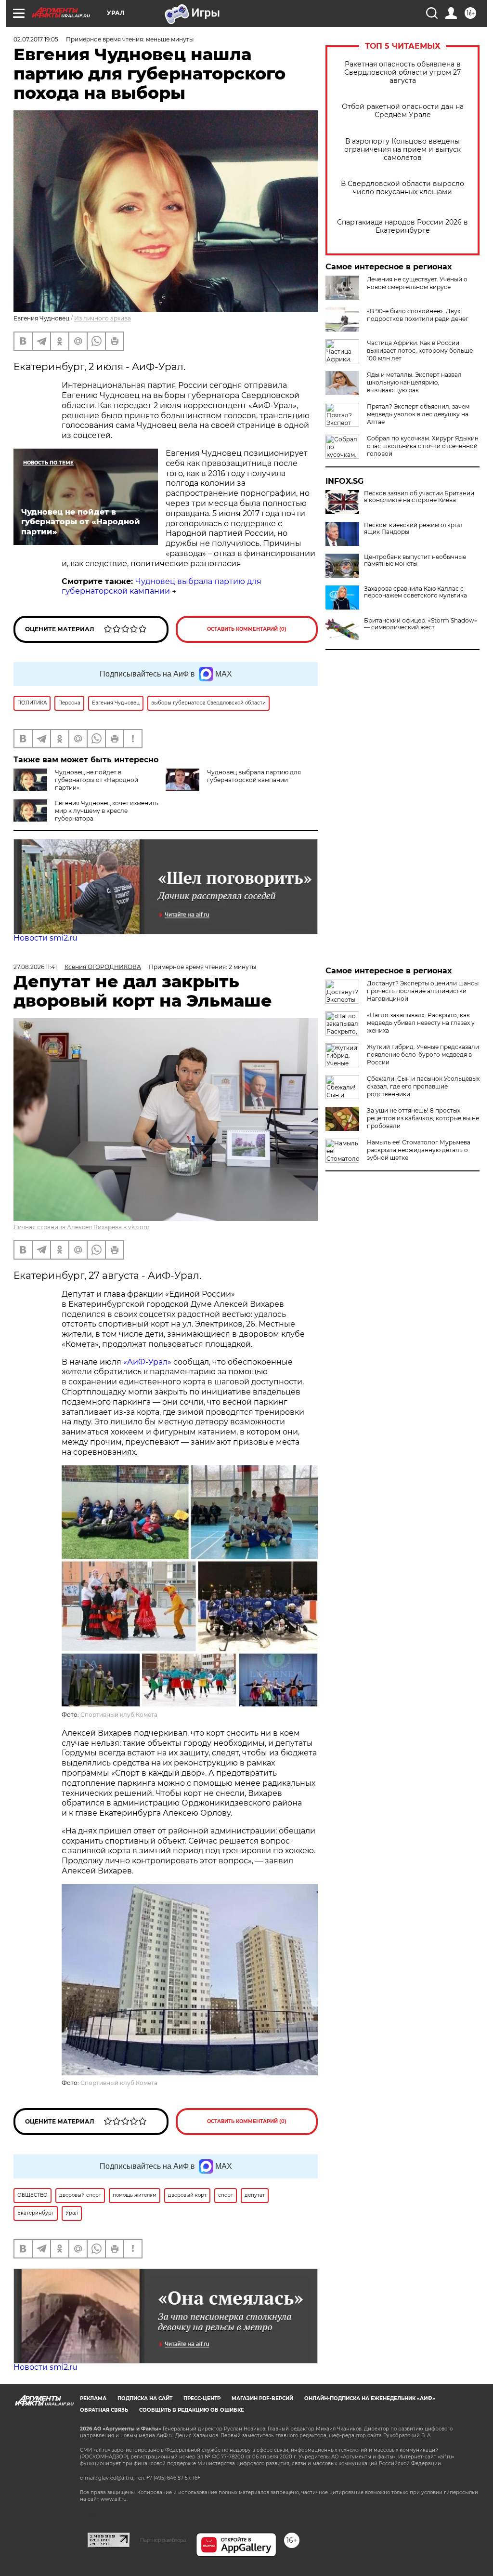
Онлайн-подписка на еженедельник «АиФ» (370, 2398)
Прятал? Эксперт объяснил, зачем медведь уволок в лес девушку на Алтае (418, 414)
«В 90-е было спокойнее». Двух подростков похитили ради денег (418, 315)
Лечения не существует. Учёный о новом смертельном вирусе (417, 283)
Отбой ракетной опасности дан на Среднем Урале (403, 111)
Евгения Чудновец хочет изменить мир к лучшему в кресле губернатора (107, 811)
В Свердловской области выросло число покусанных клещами (402, 188)
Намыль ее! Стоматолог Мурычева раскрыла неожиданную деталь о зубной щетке (419, 1150)
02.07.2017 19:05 (36, 39)
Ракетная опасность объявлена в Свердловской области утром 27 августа (402, 73)
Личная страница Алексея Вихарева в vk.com (82, 1227)
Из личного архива (103, 318)
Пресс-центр (202, 2398)
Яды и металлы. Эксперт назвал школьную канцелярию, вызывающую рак (414, 382)
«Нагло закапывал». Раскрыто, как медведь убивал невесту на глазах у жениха (421, 1023)
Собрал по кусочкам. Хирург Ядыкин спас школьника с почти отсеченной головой (423, 446)
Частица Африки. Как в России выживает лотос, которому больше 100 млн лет (420, 351)
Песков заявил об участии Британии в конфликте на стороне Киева (419, 497)
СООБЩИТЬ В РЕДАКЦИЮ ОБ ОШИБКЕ (192, 2410)
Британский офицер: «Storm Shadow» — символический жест (421, 624)
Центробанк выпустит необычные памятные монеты (415, 560)
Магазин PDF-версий (262, 2398)
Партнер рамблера (163, 2540)
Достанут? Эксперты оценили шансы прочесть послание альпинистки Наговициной (423, 991)
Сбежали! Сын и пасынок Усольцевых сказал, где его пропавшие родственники (423, 1086)
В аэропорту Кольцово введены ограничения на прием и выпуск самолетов (402, 150)
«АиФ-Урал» (147, 1362)
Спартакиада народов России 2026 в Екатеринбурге (402, 226)
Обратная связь (104, 2410)
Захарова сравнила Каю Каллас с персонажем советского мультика (415, 592)
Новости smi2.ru (45, 938)
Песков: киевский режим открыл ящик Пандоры (413, 529)
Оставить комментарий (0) (247, 629)
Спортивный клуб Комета (119, 1715)
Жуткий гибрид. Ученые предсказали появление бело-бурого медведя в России (423, 1055)
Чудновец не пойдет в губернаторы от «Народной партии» (97, 780)
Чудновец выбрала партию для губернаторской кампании (162, 586)
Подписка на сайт (145, 2398)
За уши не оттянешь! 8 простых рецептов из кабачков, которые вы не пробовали (423, 1118)
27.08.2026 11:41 (35, 967)
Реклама (93, 2398)
